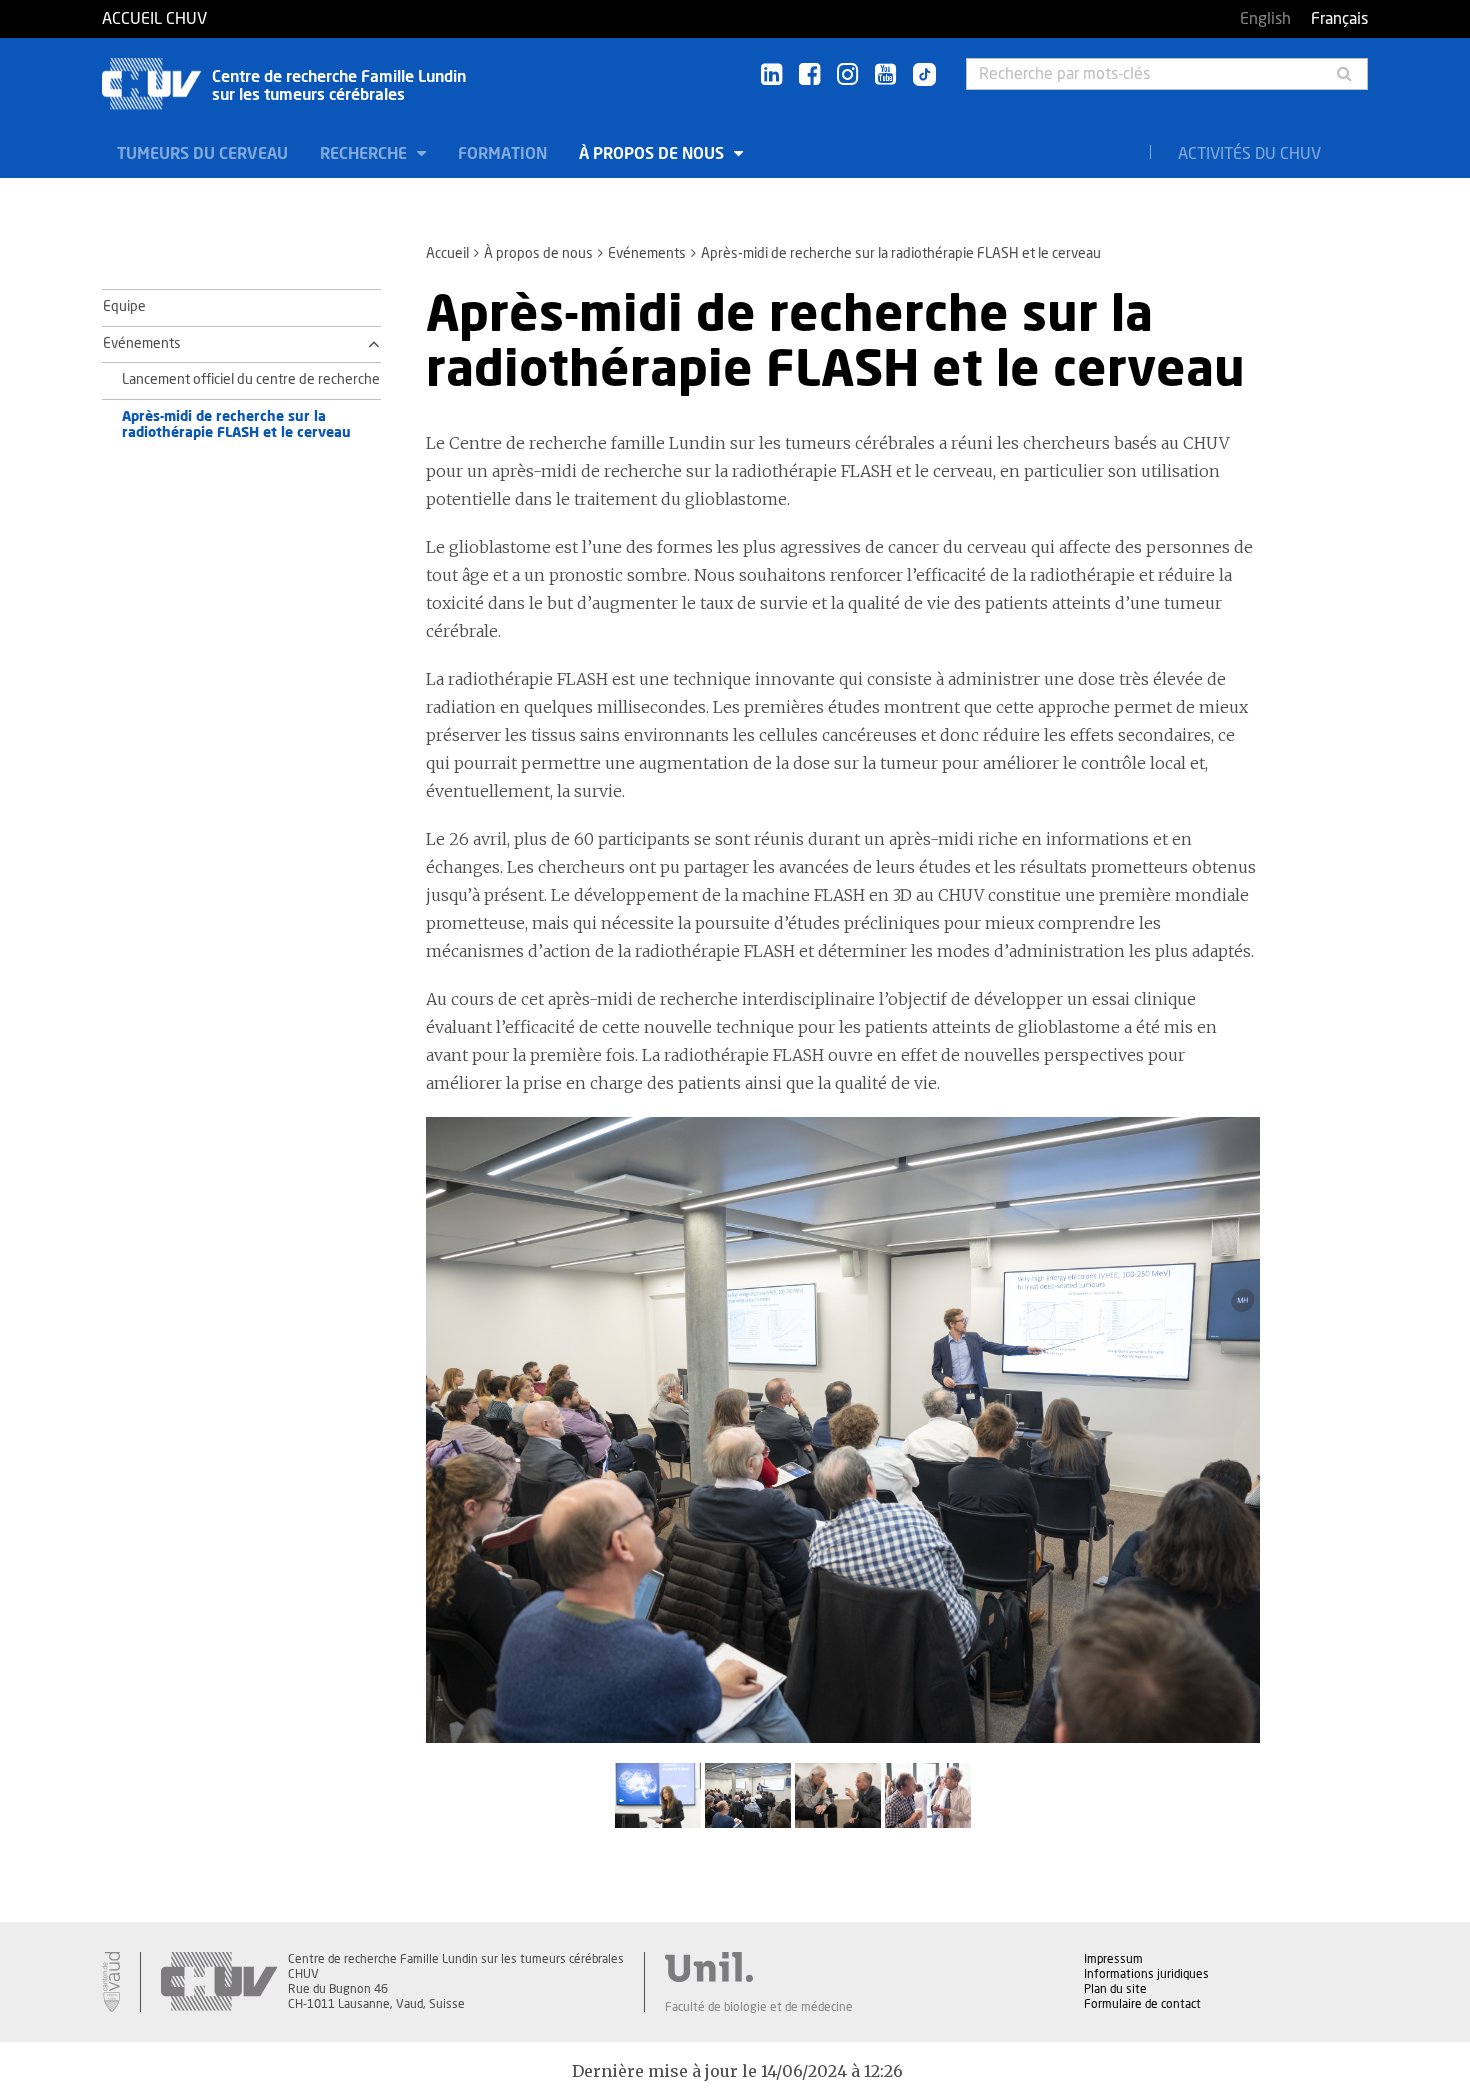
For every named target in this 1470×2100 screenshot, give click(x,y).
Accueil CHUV (154, 19)
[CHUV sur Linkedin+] (771, 75)
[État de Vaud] (111, 1982)
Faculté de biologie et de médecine (759, 2007)
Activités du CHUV (1249, 154)
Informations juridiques (1146, 1974)
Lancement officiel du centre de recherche (251, 380)
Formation (502, 154)
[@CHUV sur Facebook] (809, 75)
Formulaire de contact (1142, 2004)
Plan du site (1115, 1989)
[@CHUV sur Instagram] (847, 75)
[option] (843, 1440)
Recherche (365, 154)
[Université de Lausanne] (759, 1967)
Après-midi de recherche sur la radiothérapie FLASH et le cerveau (236, 425)
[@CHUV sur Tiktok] (918, 76)
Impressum (1113, 1959)
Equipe (124, 307)
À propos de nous (653, 154)
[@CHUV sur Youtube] (885, 75)
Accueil (447, 254)
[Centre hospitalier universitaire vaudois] (219, 1982)
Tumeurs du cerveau (202, 154)
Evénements (647, 254)
